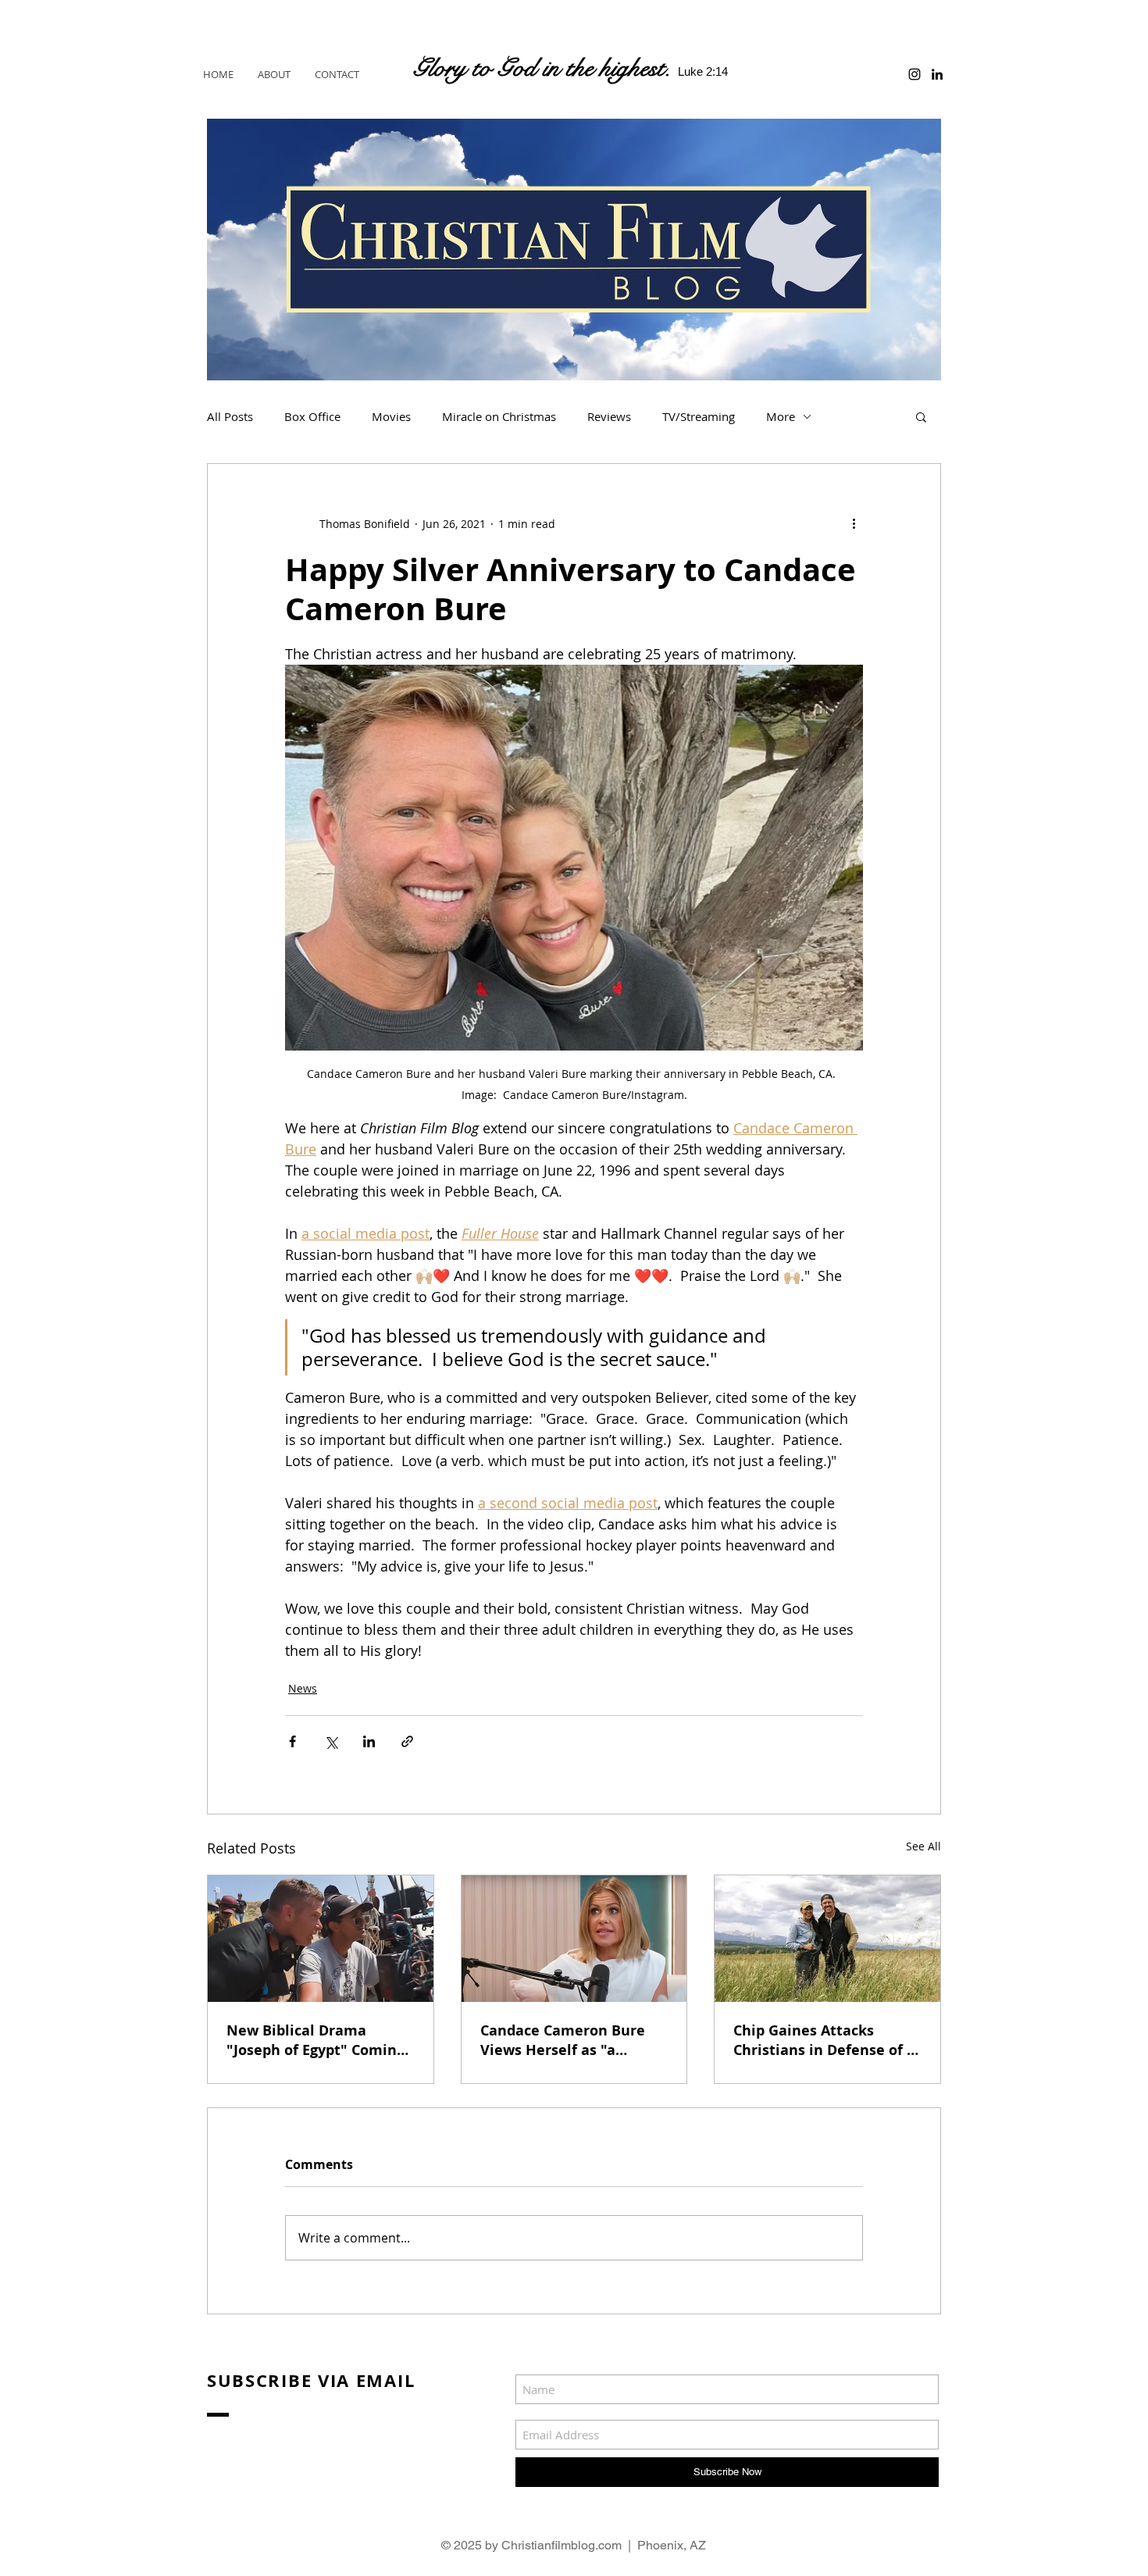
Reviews (609, 416)
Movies (391, 416)
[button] (921, 416)
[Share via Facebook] (292, 1741)
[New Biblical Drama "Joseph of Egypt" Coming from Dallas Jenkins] (321, 1939)
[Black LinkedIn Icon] (937, 74)
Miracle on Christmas (499, 416)
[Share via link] (407, 1741)
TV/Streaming (699, 416)
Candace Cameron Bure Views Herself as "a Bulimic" (563, 2040)
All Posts (230, 416)
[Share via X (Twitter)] (331, 1741)
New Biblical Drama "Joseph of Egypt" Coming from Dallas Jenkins (316, 2040)
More (781, 416)
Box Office (312, 416)
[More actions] (854, 523)
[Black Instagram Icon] (914, 74)
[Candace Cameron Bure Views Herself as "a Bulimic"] (574, 1939)
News (303, 1688)
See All (923, 1846)
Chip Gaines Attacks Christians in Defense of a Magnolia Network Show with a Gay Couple (824, 2040)
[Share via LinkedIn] (369, 1741)
